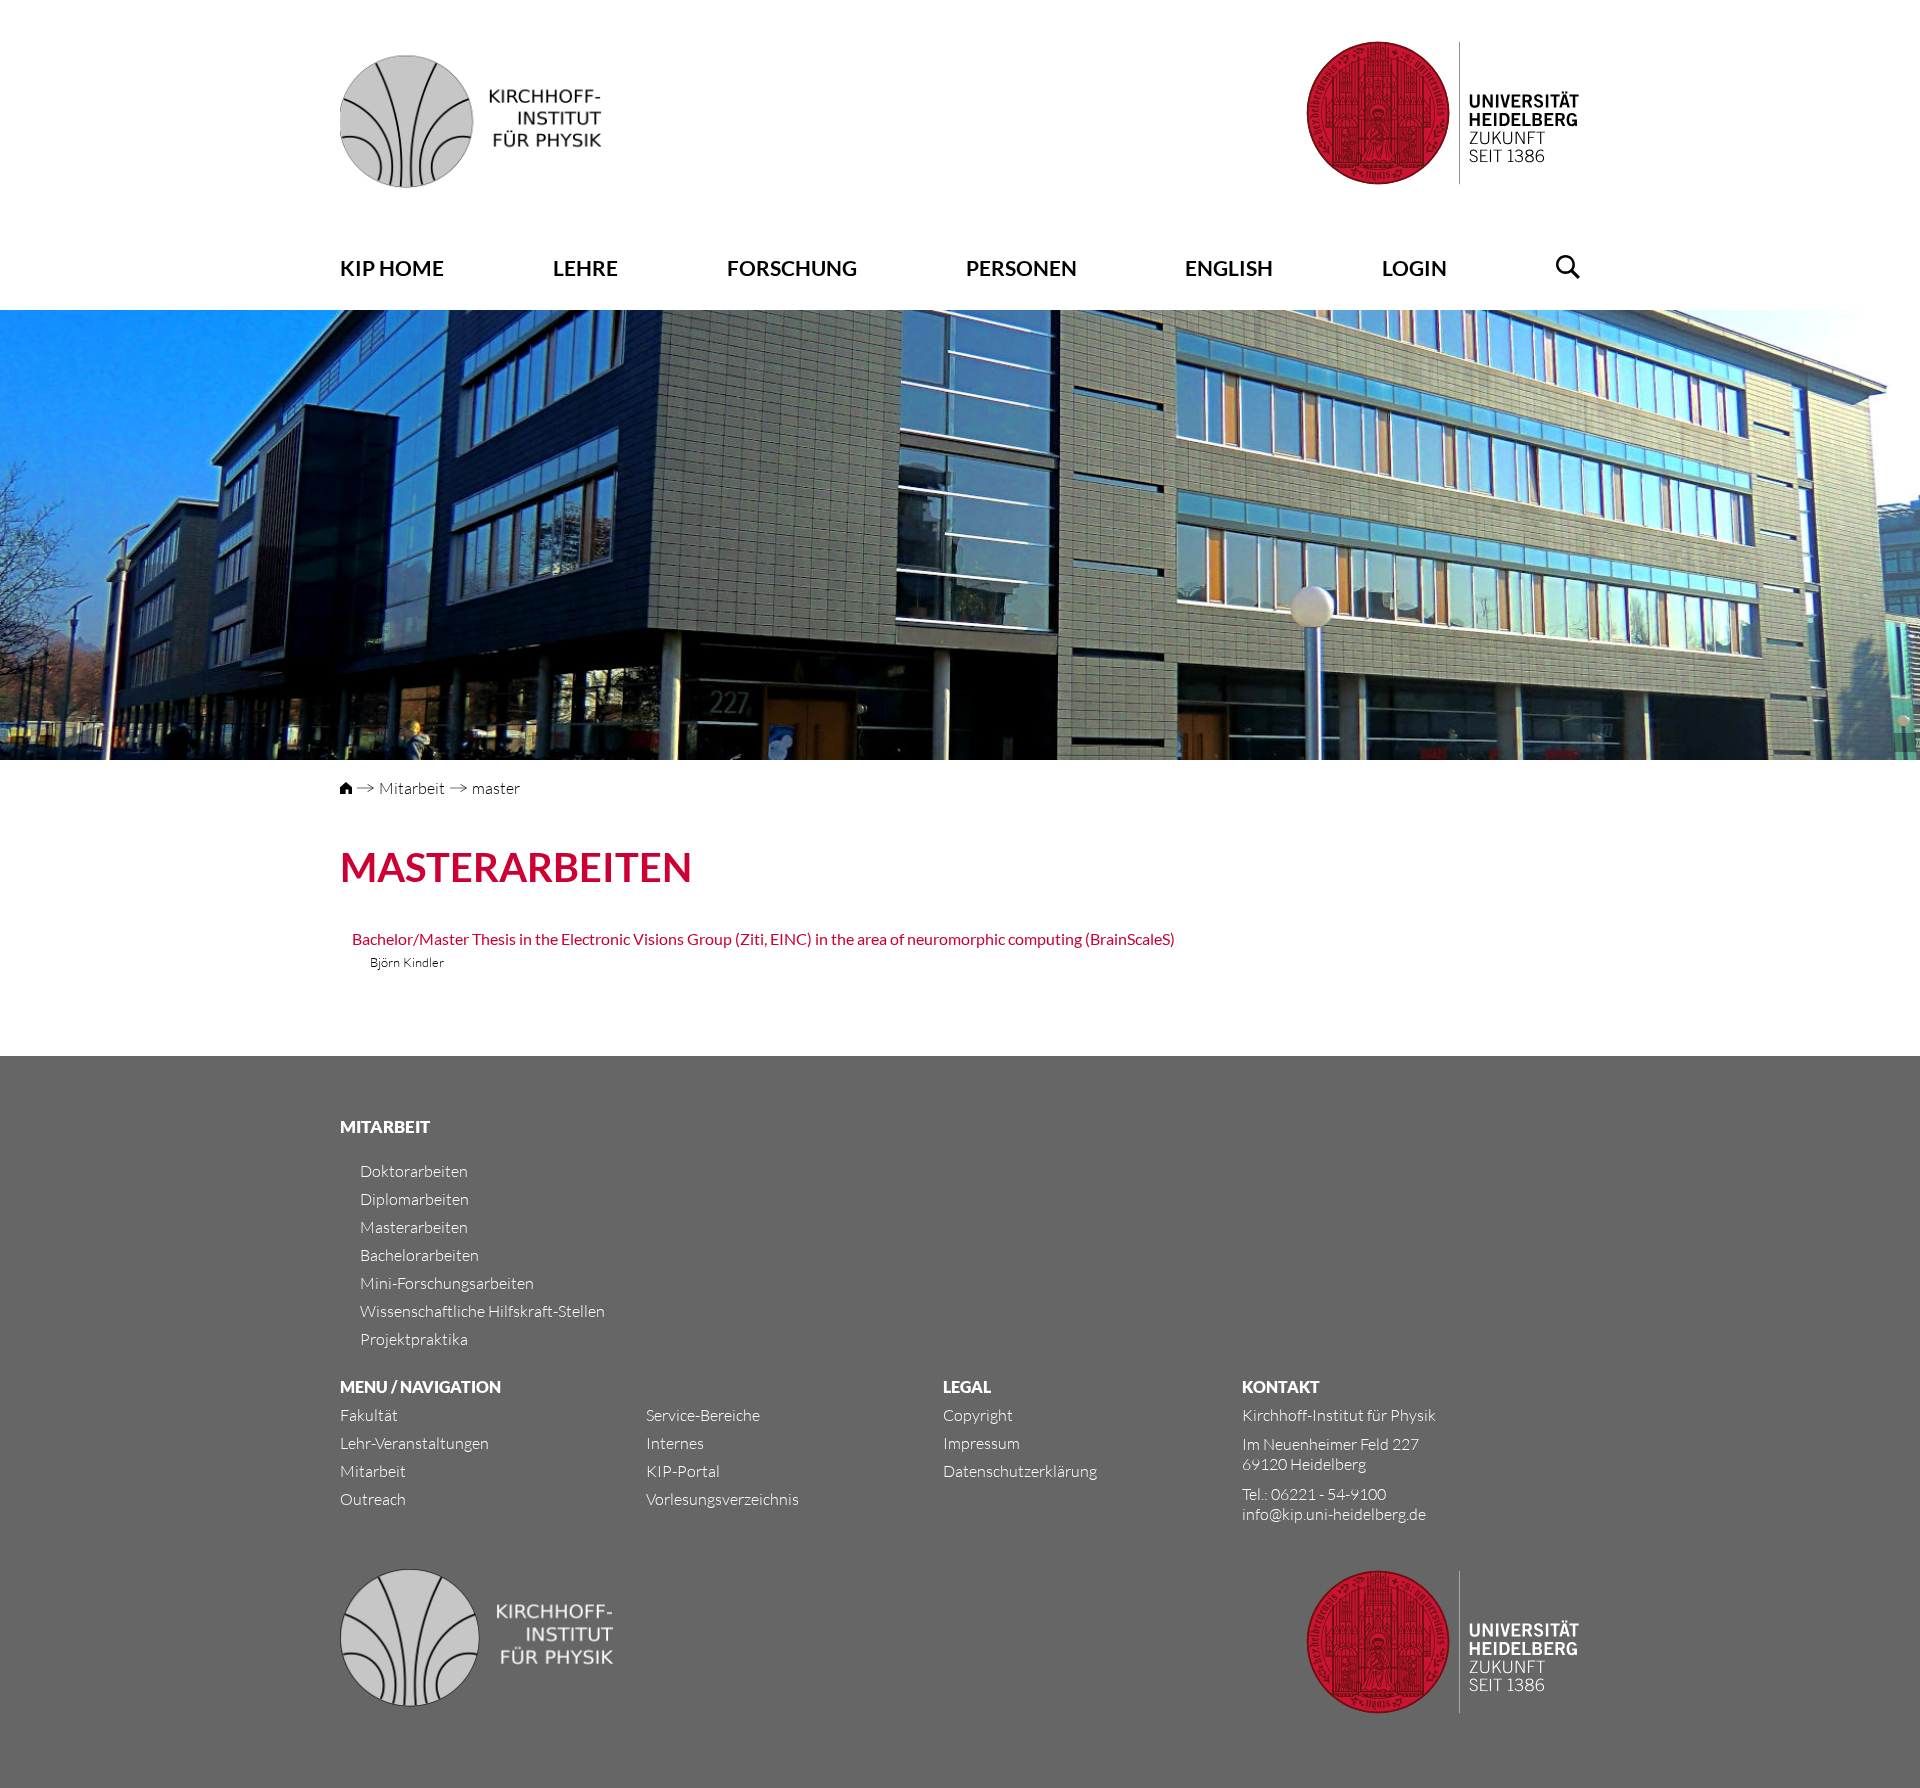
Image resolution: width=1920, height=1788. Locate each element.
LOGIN (1414, 267)
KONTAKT (1281, 1386)
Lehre (585, 267)
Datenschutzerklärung (1020, 1471)
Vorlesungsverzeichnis (722, 1499)
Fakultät (369, 1415)
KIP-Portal (683, 1471)
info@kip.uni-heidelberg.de (1334, 1514)
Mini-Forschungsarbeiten (447, 1283)
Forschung (792, 267)
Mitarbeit (412, 788)
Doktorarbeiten (414, 1171)
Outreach (373, 1499)
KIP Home (392, 267)
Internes (675, 1443)
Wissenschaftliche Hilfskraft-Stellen (482, 1311)
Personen (1021, 267)
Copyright (978, 1415)
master (496, 788)
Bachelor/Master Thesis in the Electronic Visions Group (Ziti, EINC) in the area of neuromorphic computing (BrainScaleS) (763, 938)
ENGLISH (1229, 267)
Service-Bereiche (703, 1415)
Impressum (981, 1443)
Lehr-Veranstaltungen (414, 1443)
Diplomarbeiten (414, 1199)
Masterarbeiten (414, 1227)
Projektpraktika (414, 1339)
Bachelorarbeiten (419, 1255)
